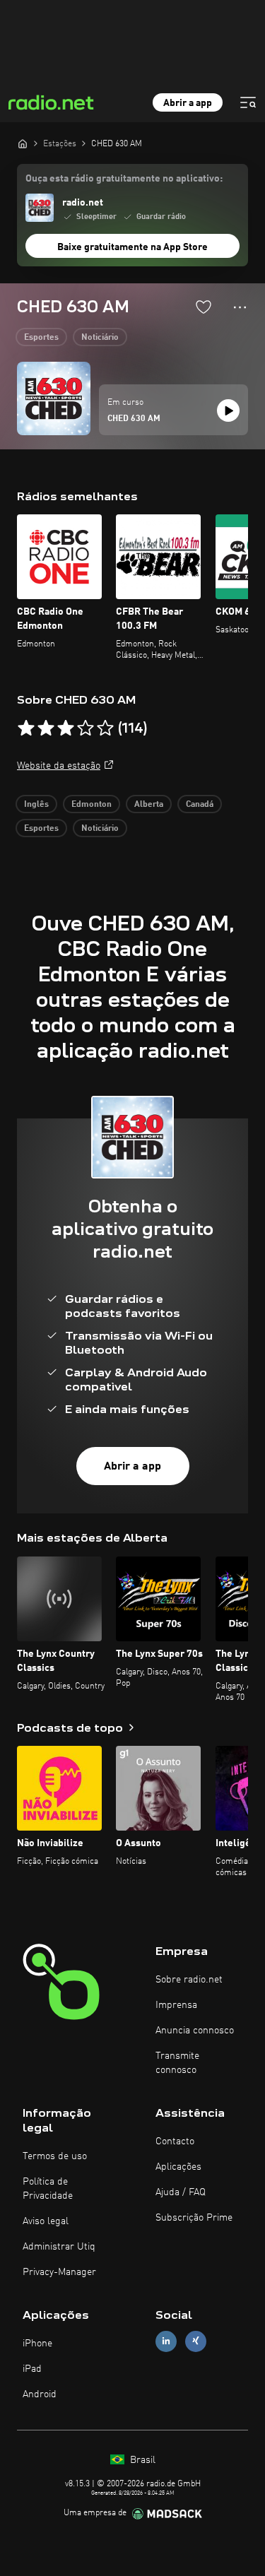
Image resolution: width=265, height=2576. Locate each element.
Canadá (200, 805)
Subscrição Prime (194, 2218)
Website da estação (59, 766)
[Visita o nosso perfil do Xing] (196, 2341)
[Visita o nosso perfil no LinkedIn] (166, 2341)
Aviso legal (46, 2221)
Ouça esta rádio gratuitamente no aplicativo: (124, 179)
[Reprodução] (228, 410)
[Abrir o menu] (248, 102)
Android (40, 2394)
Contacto (175, 2141)
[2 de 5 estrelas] (46, 728)
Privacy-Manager (59, 2272)
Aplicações (178, 2167)
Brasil (141, 2460)
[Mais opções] (240, 307)
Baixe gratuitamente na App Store (132, 247)
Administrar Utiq (59, 2247)
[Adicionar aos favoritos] (204, 307)
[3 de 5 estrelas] (66, 728)
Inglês (36, 805)
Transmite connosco (177, 2063)
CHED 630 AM (134, 419)
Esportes (41, 338)
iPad (32, 2369)
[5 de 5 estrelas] (105, 728)
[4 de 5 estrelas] (86, 728)
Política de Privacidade (48, 2189)
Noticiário (100, 338)
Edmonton (92, 805)
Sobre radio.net (189, 1980)
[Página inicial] (23, 143)
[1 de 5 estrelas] (26, 728)
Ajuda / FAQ (181, 2192)
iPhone (37, 2344)
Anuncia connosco (195, 2031)
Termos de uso (55, 2156)
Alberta (149, 805)
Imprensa (176, 2005)
